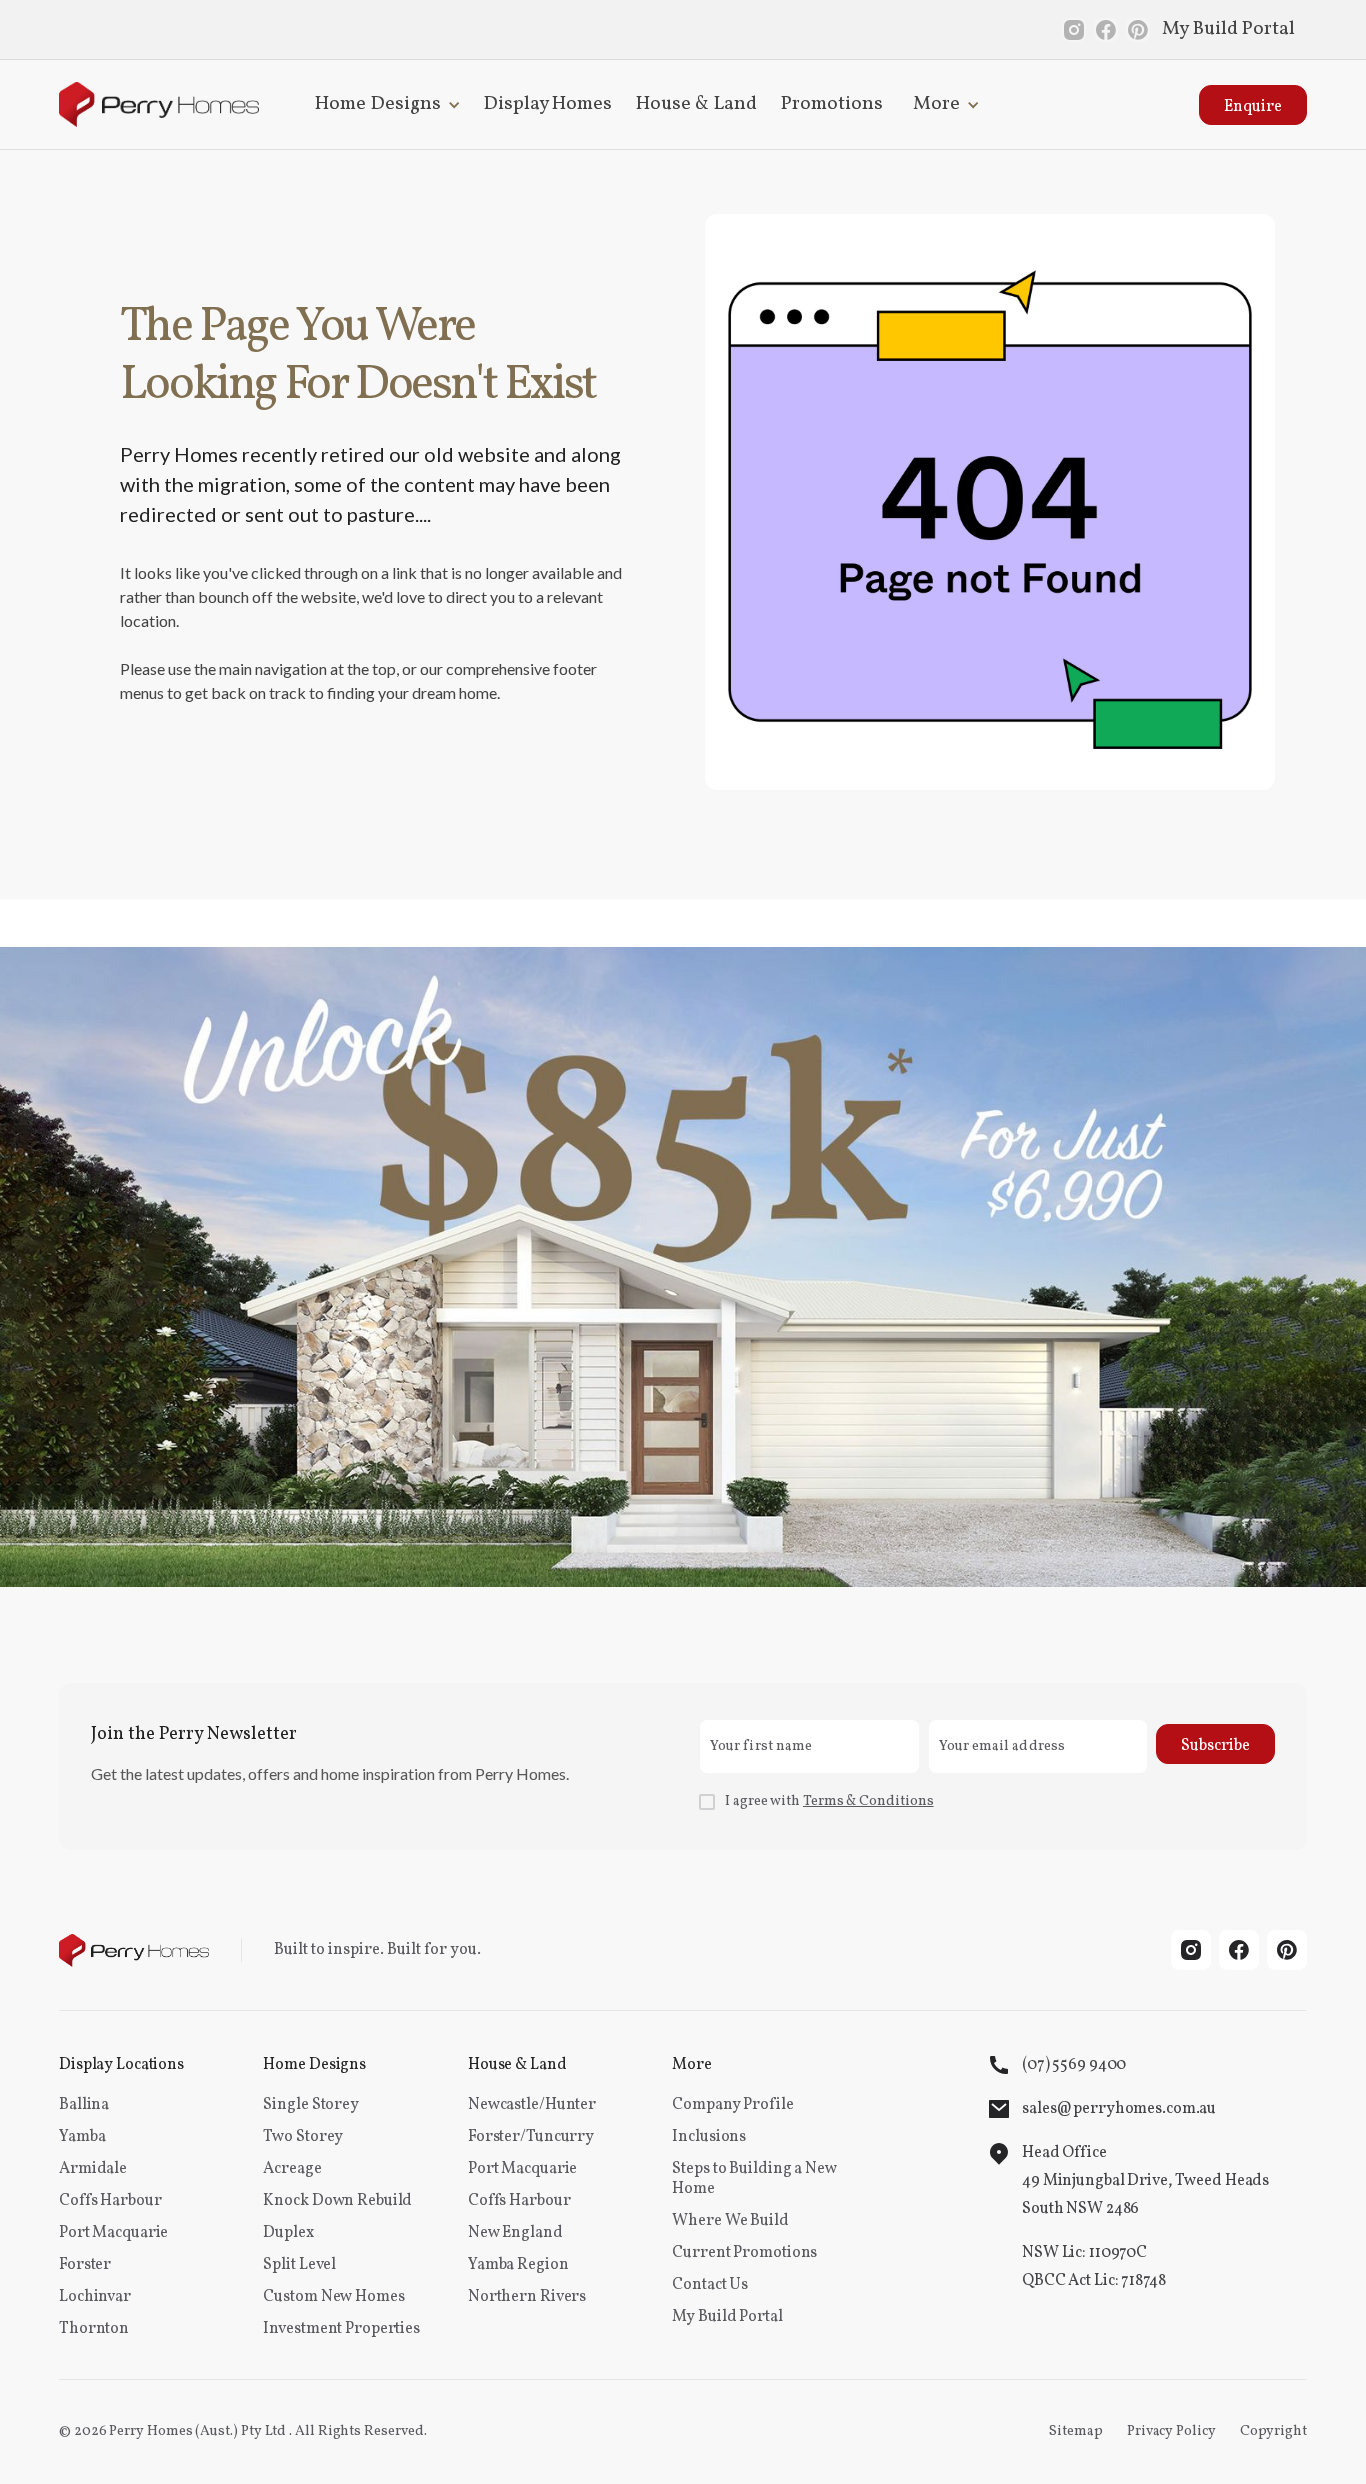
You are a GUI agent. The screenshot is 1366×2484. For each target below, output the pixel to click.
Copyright (1273, 2431)
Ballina (84, 2105)
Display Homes (547, 104)
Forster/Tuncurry (531, 2137)
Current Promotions (744, 2253)
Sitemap (1075, 2431)
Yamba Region (518, 2265)
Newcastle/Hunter (532, 2105)
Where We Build (730, 2221)
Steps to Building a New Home (754, 2179)
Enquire (1253, 107)
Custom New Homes (333, 2297)
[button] (384, 104)
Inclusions (709, 2137)
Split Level (299, 2265)
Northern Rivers (527, 2297)
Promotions (832, 104)
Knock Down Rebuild (337, 2201)
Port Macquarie (113, 2233)
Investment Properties (341, 2329)
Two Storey (303, 2137)
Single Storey (310, 2105)
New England (515, 2233)
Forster (85, 2265)
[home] (159, 104)
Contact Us (710, 2285)
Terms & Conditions (868, 1801)
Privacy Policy (1171, 2431)
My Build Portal (1228, 29)
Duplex (288, 2233)
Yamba (82, 2137)
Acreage (292, 2169)
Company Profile (732, 2105)
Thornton (94, 2329)
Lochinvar (95, 2297)
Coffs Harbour (110, 2201)
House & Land (696, 104)
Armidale (93, 2169)
